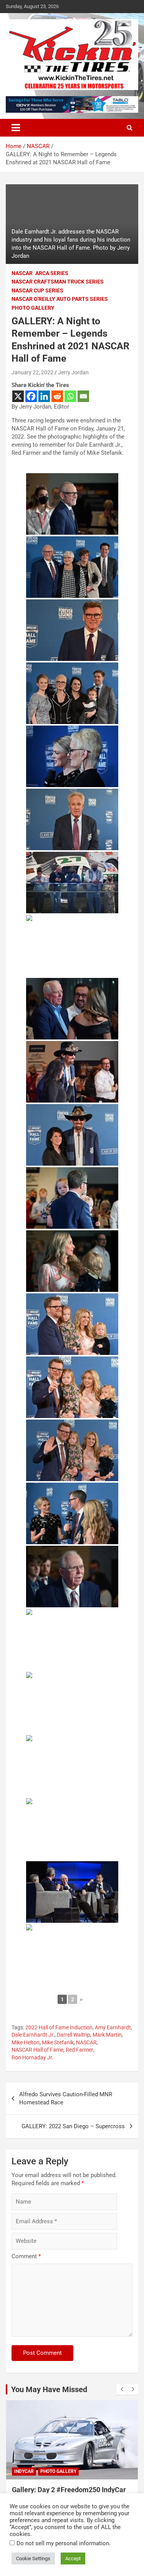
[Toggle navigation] (16, 128)
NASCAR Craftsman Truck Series (58, 282)
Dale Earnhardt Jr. (33, 2035)
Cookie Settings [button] (33, 2558)
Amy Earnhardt (113, 2027)
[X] (18, 396)
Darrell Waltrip (74, 2035)
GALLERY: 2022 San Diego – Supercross (73, 2126)
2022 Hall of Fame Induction (59, 2027)
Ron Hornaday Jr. (32, 2057)
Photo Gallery (33, 308)
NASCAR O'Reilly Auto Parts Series (60, 299)
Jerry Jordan (73, 372)
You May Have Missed (49, 2389)
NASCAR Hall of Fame (37, 2050)
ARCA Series (52, 273)
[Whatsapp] (70, 396)
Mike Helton (26, 2042)
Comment (26, 2256)
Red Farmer (79, 2050)
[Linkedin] (44, 396)
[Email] (83, 396)
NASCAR (22, 273)
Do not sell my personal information (63, 2543)
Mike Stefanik (58, 2042)
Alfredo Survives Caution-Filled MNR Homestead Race (66, 2098)
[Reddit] (57, 396)
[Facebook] (31, 396)
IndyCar (24, 2471)
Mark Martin (107, 2035)
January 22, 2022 (32, 372)
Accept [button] (73, 2558)
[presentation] (122, 2389)
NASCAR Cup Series (37, 290)
